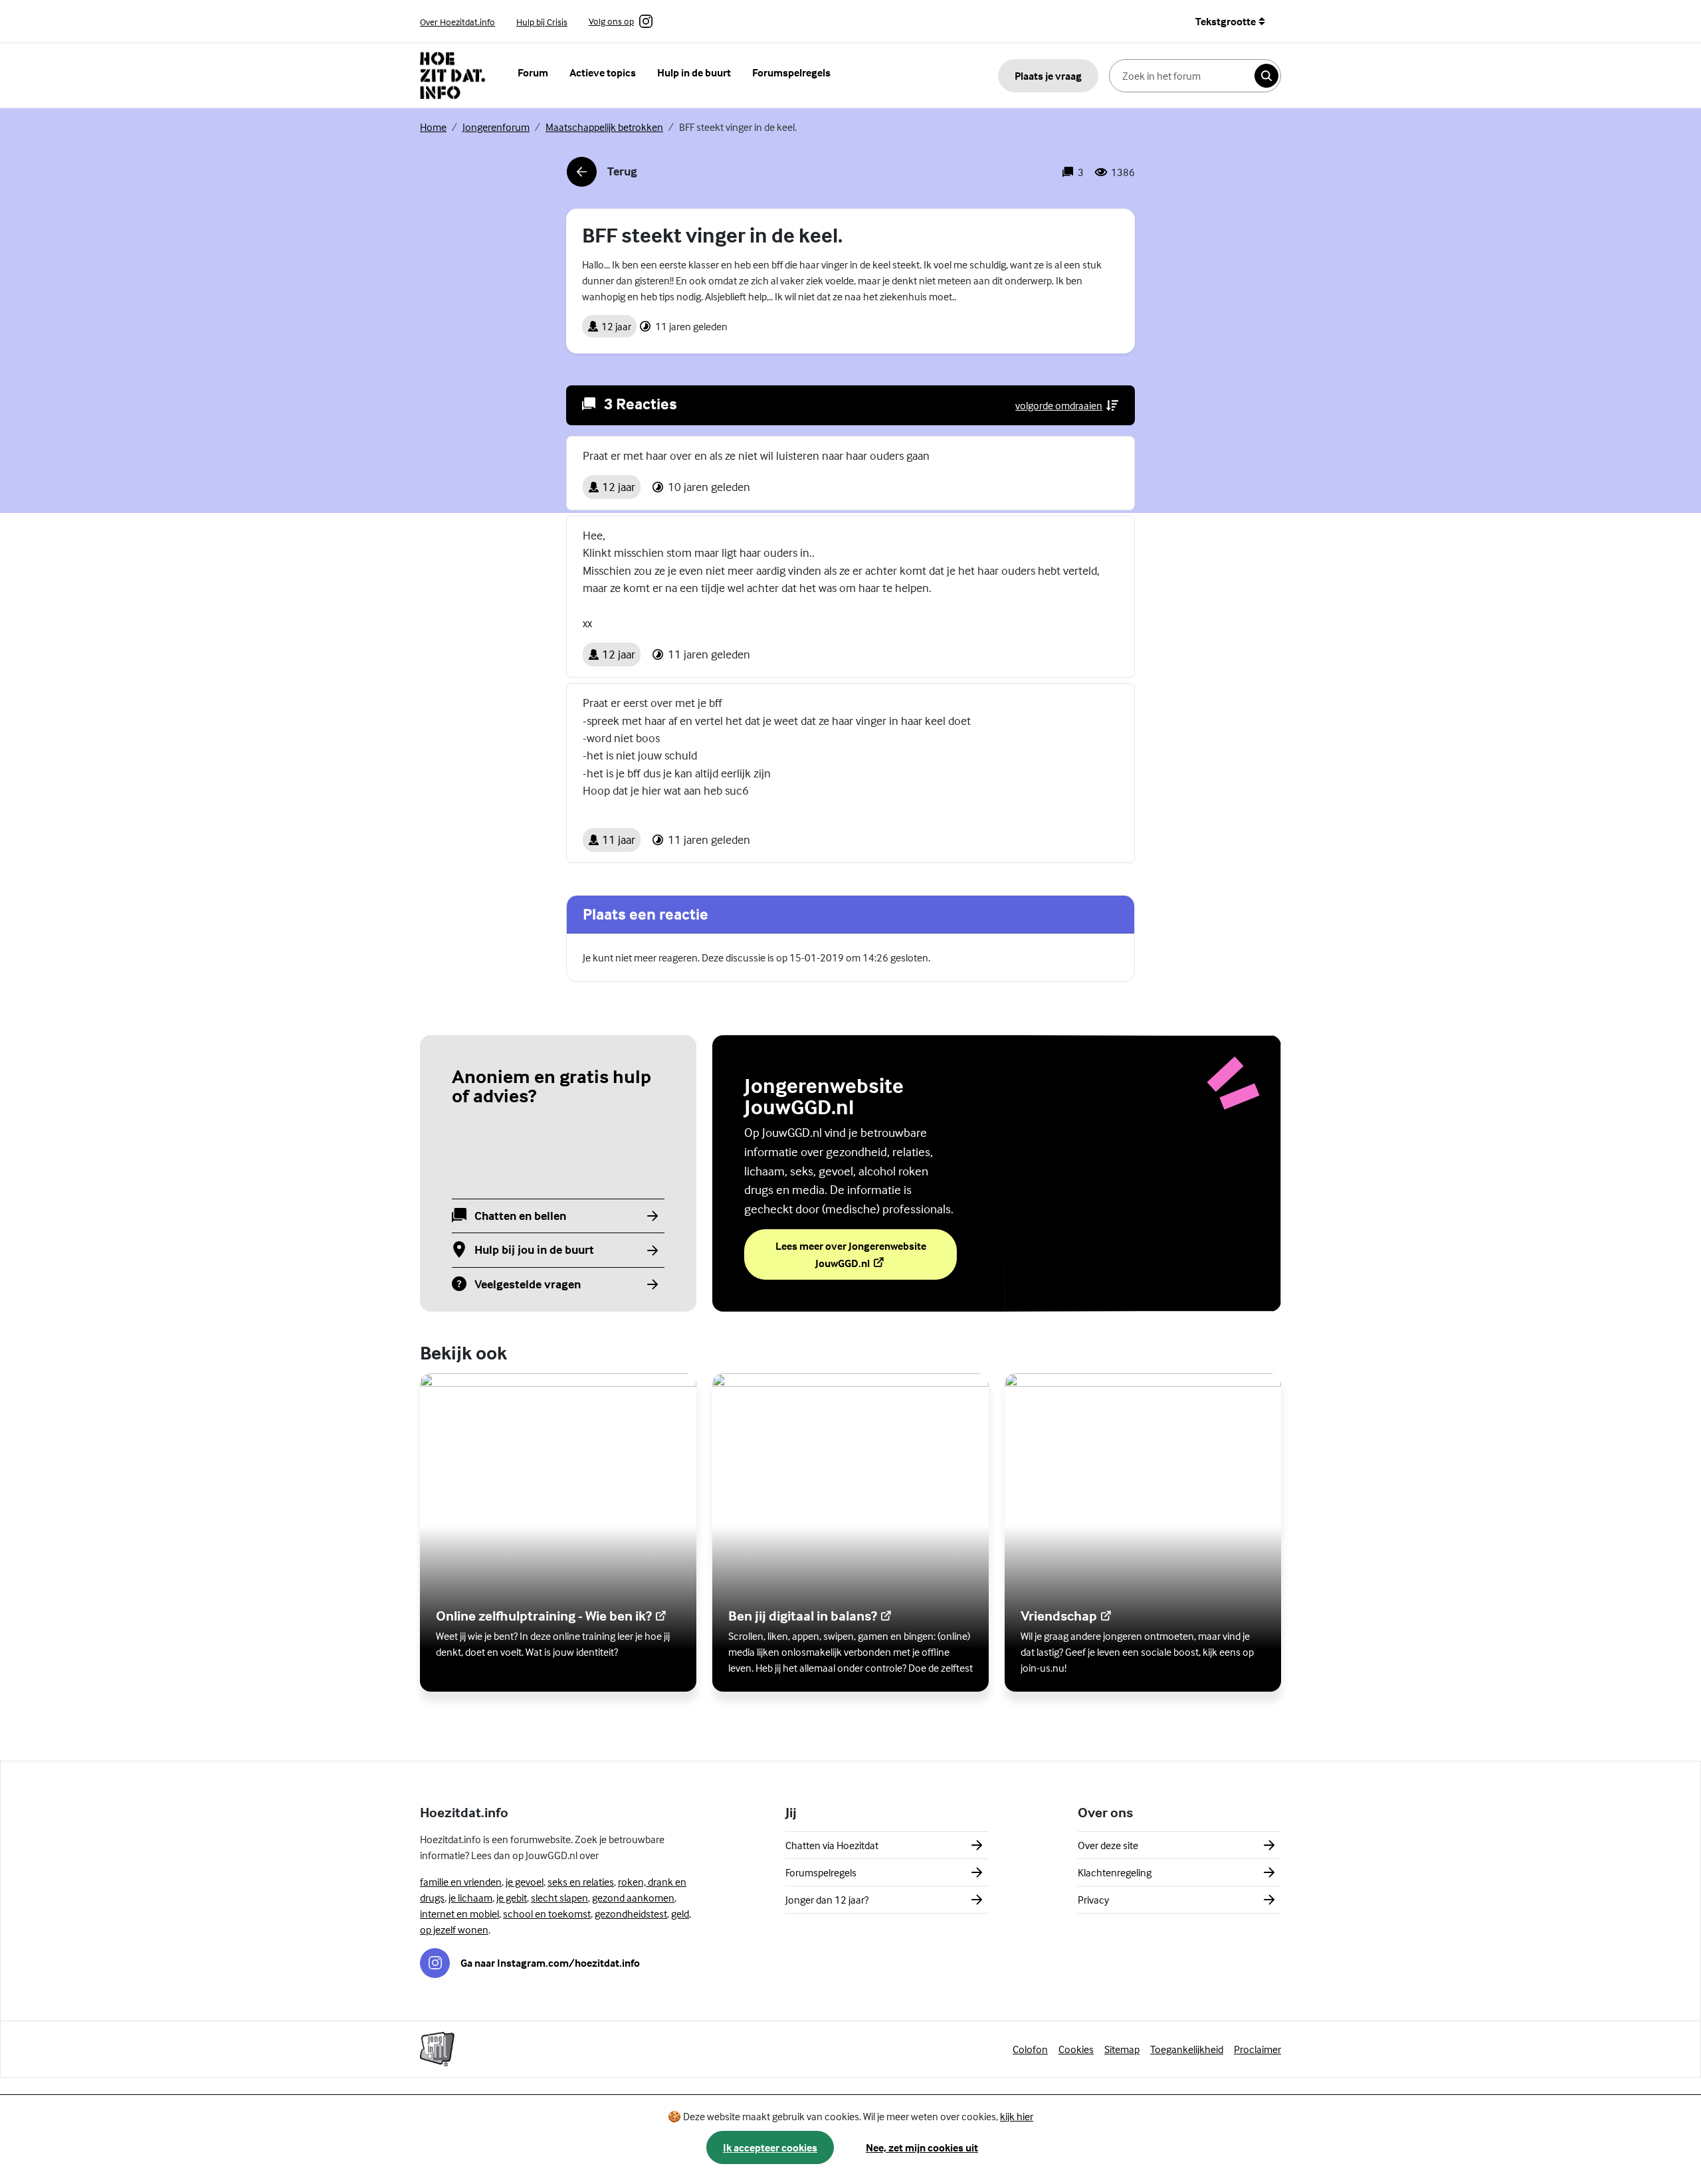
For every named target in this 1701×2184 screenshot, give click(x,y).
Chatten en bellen (520, 1216)
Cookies (1076, 2049)
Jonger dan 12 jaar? (827, 1900)
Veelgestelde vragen (528, 1285)
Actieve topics (603, 72)
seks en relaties (581, 1882)
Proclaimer (1257, 2049)
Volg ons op (611, 22)
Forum (533, 72)
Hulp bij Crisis (542, 22)
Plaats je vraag (1048, 76)
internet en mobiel (459, 1914)
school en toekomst (547, 1914)
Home (433, 127)
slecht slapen (559, 1898)
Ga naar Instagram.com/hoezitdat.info (550, 1963)
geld (680, 1914)
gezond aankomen (633, 1898)
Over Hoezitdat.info (457, 22)
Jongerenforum (496, 127)
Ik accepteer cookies (770, 2147)
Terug (602, 175)
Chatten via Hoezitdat (832, 1845)
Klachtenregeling (1115, 1872)
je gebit (512, 1898)
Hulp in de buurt (694, 72)
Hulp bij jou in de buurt (534, 1250)
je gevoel (525, 1882)
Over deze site (1108, 1845)
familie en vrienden (461, 1882)
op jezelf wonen (454, 1930)
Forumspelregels (791, 72)
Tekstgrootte (1226, 21)
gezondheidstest (631, 1914)
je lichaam (470, 1898)
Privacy (1093, 1900)
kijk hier (1017, 2116)
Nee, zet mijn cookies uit (922, 2147)
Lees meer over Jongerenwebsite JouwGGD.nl (853, 1254)
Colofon (1030, 2049)
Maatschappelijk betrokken (604, 127)
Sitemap (1122, 2049)
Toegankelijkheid (1187, 2049)
